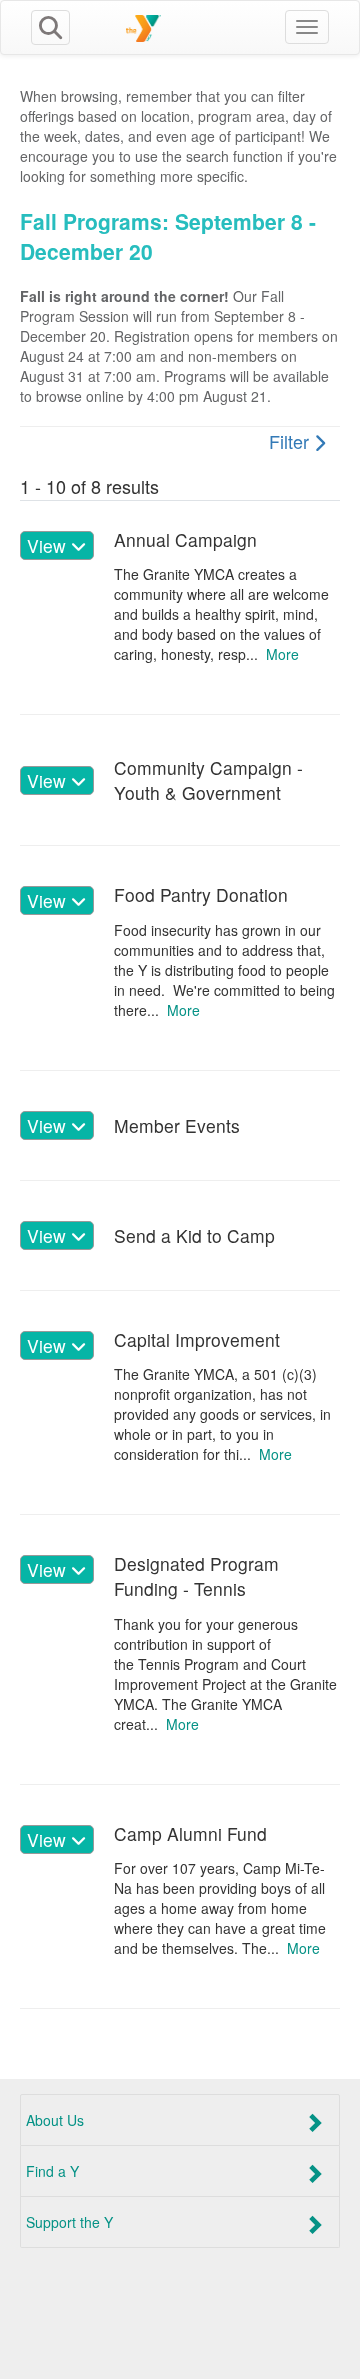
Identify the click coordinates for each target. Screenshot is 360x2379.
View (49, 545)
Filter (291, 441)
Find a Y (52, 2171)
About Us (55, 2120)
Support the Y (69, 2222)
